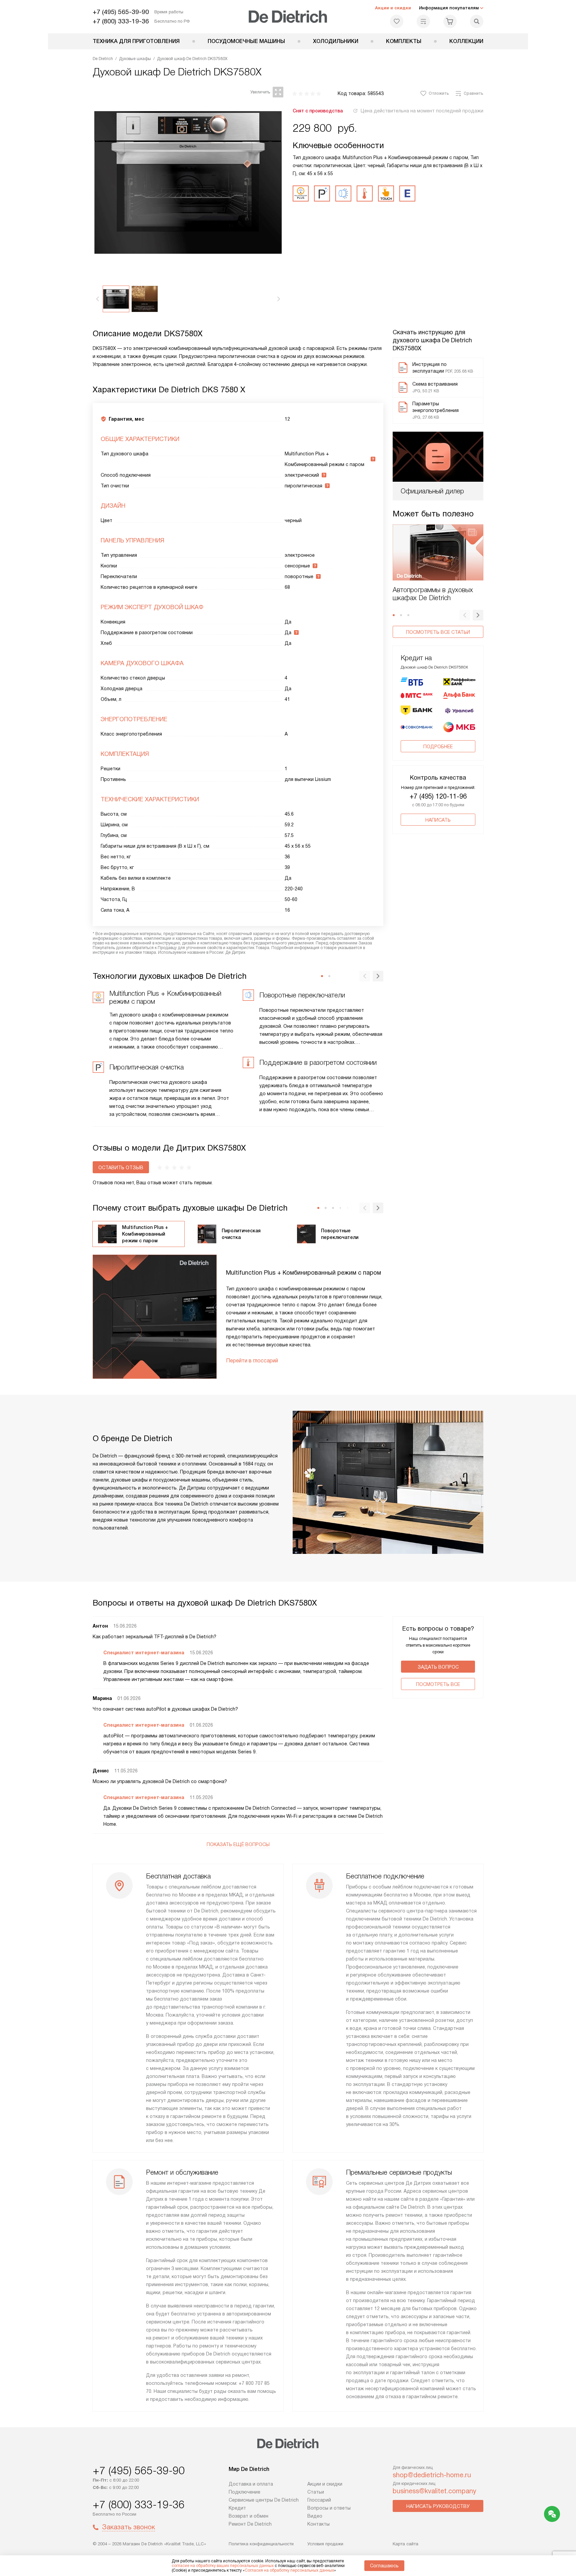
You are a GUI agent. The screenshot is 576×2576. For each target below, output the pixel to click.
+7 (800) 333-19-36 (121, 21)
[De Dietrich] (288, 17)
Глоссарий (319, 2500)
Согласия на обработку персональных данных (289, 2570)
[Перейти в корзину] (450, 21)
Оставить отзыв (121, 1168)
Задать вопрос (438, 1667)
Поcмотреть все (438, 1684)
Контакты (318, 2524)
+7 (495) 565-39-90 (121, 12)
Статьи (316, 2492)
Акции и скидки (393, 8)
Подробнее (438, 747)
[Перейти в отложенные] (397, 21)
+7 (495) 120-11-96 (438, 796)
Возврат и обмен (248, 2516)
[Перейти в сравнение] (423, 21)
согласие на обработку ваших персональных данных (223, 2566)
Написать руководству (438, 2506)
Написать (438, 820)
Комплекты (404, 41)
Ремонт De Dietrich (250, 2524)
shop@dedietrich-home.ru (432, 2475)
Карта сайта (405, 2544)
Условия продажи (325, 2544)
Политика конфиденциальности (261, 2544)
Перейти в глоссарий (252, 1361)
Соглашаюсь (384, 2566)
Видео (315, 2516)
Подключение (244, 2492)
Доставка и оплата (251, 2484)
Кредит (237, 2508)
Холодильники (336, 41)
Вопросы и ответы (329, 2508)
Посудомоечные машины (246, 41)
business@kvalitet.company (434, 2491)
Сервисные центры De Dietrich (264, 2500)
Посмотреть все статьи (438, 632)
